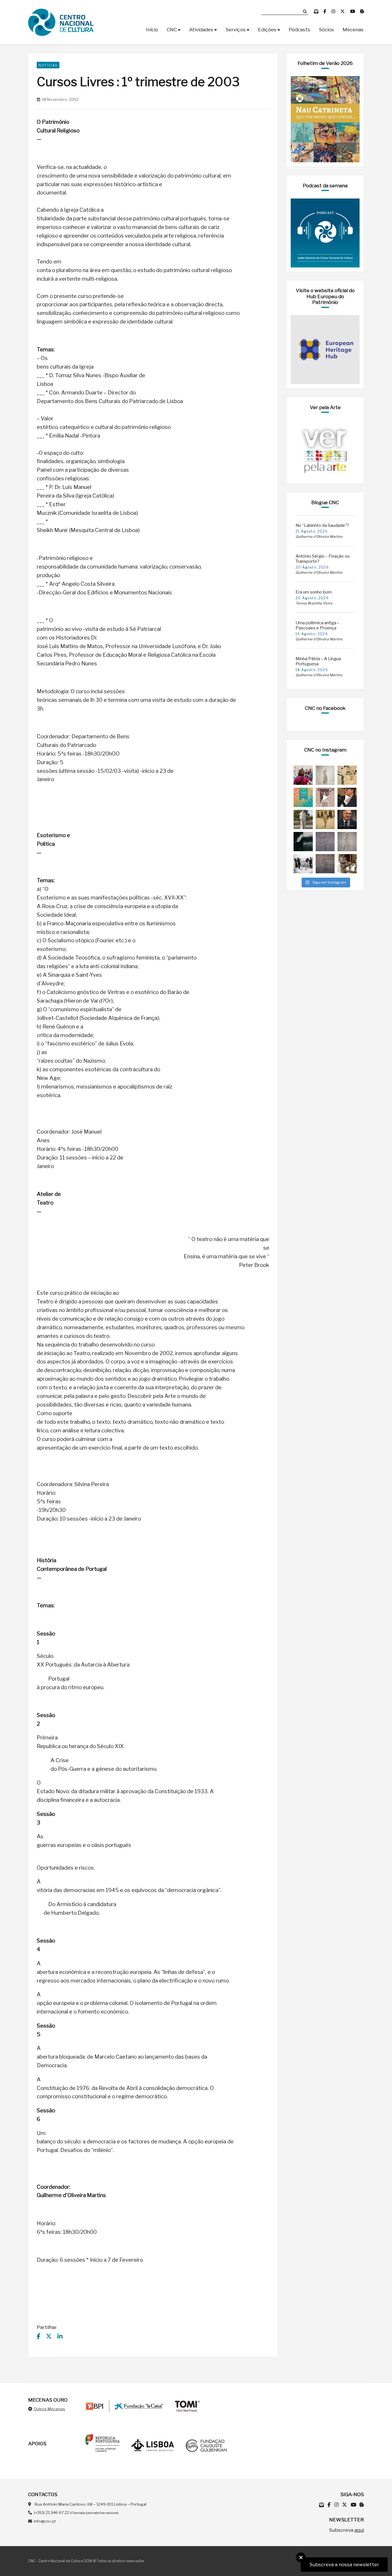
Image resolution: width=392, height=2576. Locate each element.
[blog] (362, 11)
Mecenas (353, 30)
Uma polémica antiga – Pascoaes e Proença (318, 625)
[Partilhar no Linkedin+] (60, 2336)
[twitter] (343, 11)
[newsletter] (317, 11)
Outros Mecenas (49, 2409)
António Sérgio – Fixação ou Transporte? (323, 559)
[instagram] (334, 11)
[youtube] (353, 11)
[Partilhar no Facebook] (39, 2336)
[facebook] (325, 11)
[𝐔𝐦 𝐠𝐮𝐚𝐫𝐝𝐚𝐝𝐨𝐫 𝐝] (325, 864)
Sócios (326, 30)
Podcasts (299, 30)
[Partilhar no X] (49, 2336)
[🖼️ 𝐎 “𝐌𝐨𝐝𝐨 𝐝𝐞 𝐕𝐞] (303, 842)
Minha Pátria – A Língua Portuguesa (318, 661)
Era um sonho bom (314, 592)
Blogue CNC (325, 502)
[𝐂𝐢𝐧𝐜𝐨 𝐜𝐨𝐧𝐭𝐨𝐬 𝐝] (347, 864)
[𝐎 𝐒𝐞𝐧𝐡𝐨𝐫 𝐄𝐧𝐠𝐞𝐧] (347, 842)
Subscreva (346, 2530)
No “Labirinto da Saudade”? (322, 525)
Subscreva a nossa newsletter (344, 2565)
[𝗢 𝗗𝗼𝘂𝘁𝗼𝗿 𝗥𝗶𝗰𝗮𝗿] (325, 842)
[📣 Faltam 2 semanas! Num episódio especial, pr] (347, 797)
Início (152, 30)
